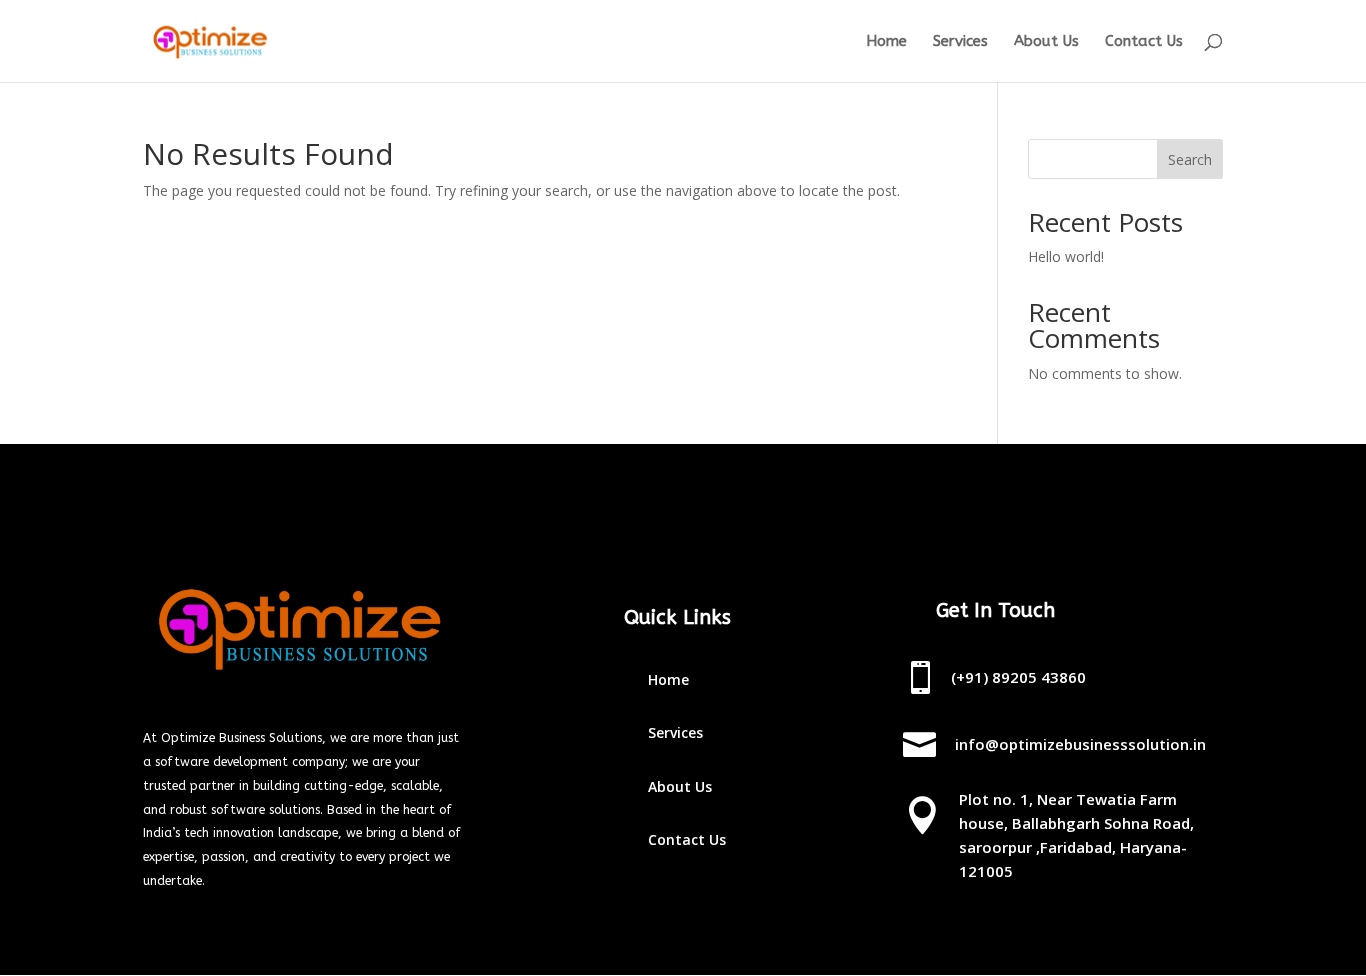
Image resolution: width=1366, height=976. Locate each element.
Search (1190, 159)
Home (886, 42)
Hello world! (1066, 256)
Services (960, 42)
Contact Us (1144, 42)
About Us (1046, 42)
